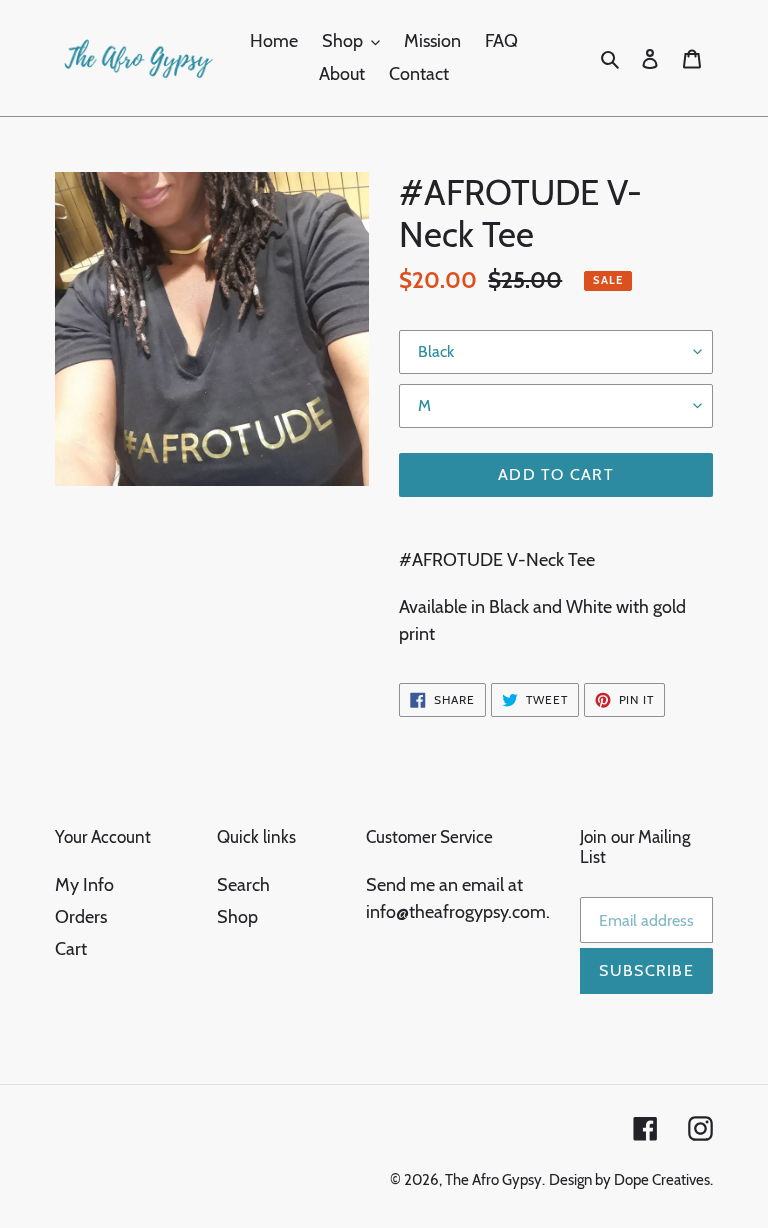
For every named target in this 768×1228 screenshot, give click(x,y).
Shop (237, 917)
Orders (81, 917)
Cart (71, 949)
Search (243, 885)
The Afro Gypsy (493, 1180)
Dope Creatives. (663, 1180)
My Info (84, 885)
